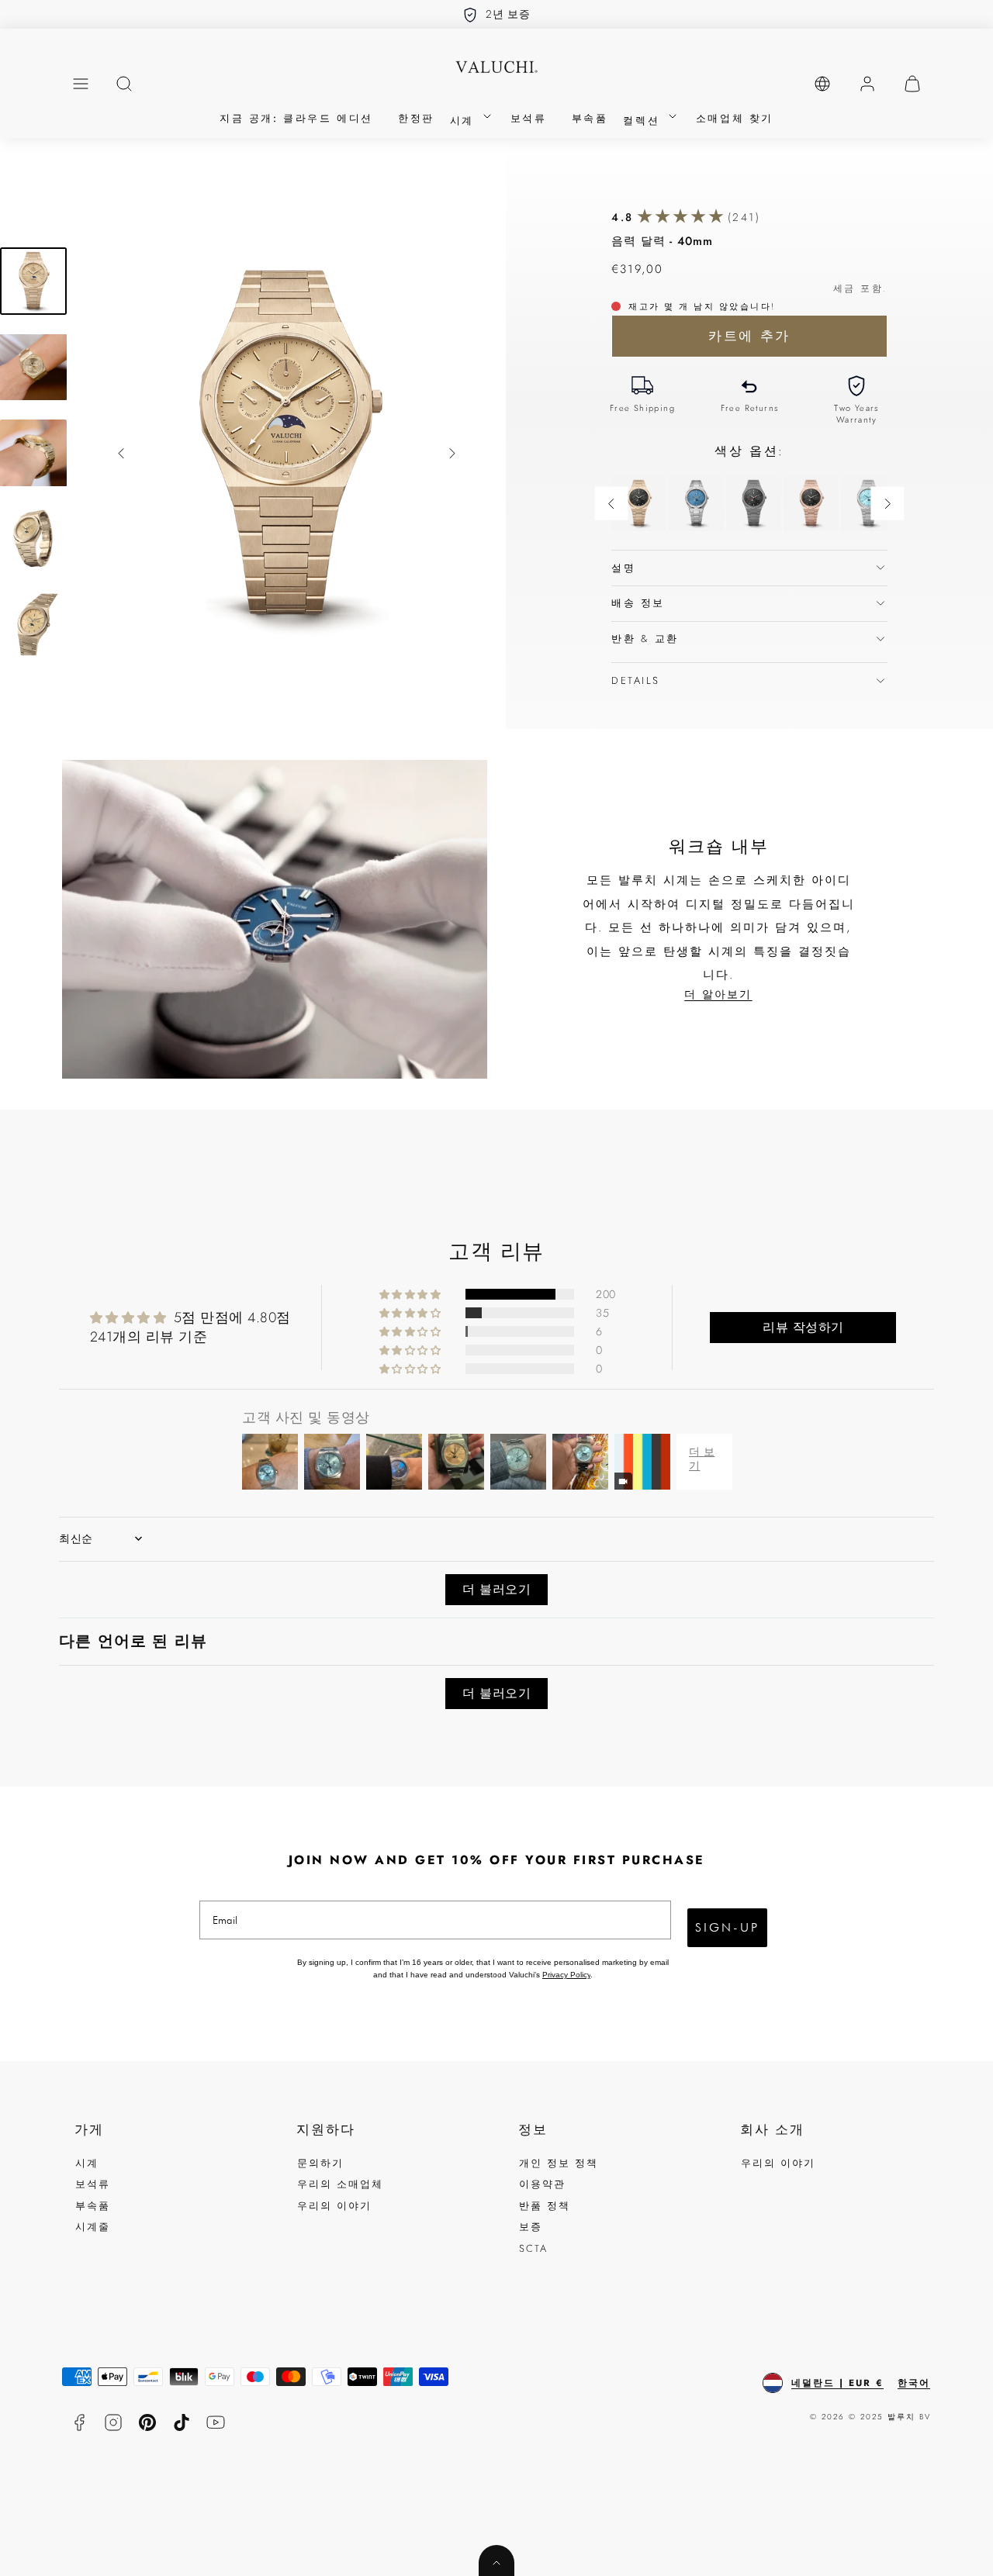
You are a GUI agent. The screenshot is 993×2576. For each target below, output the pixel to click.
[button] (81, 84)
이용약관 (542, 2184)
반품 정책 (545, 2206)
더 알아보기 (718, 994)
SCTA (533, 2248)
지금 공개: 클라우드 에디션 (296, 118)
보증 (531, 2227)
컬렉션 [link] (644, 121)
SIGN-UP (727, 1927)
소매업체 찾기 (735, 118)
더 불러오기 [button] (496, 1589)
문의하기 (320, 2163)
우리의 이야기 (334, 2206)
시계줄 (93, 2227)
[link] (822, 84)
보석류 (529, 118)
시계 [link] (465, 121)
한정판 (416, 118)
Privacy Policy (566, 1975)
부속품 (590, 118)
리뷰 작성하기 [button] (803, 1327)
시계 (87, 2163)
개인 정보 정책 (559, 2163)
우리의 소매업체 (340, 2184)
